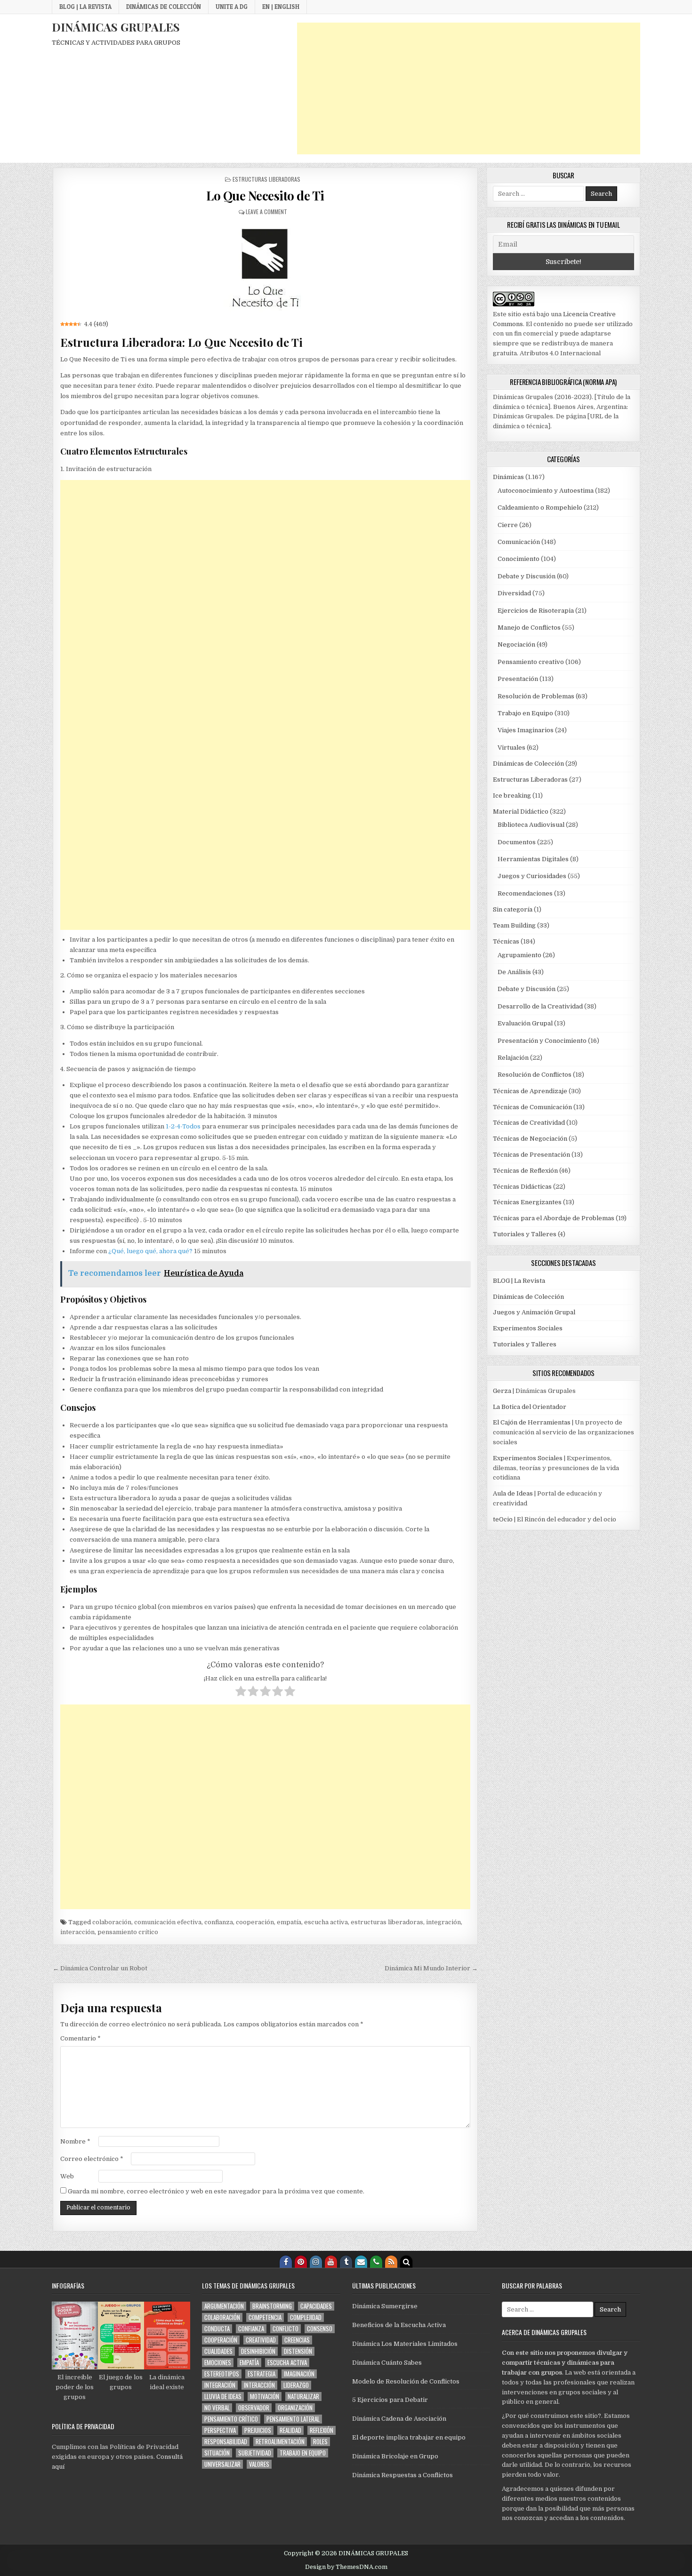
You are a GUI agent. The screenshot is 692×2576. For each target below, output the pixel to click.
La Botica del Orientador (530, 1407)
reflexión (322, 2430)
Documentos (517, 842)
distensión (298, 2351)
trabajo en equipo (303, 2453)
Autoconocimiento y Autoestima (546, 491)
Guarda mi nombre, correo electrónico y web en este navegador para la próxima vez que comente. (216, 2191)
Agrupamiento (519, 955)
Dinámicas (508, 477)
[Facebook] (286, 2262)
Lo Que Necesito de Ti (265, 196)
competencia (265, 2317)
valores (259, 2464)
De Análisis (514, 972)
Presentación (518, 679)
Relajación (513, 1058)
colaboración (112, 1922)
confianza (219, 1922)
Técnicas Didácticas (522, 1187)
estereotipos (222, 2374)
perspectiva (220, 2430)
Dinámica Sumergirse (385, 2306)
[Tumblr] (346, 2262)
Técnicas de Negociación (530, 1139)
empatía (289, 1922)
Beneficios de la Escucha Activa (399, 2325)
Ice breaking (512, 796)
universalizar (222, 2464)
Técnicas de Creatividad (529, 1123)
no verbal (217, 2408)
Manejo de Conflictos (529, 628)
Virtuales (511, 748)
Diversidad (514, 593)
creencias (297, 2340)
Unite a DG (232, 7)
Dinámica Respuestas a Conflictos (402, 2475)
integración (443, 1922)
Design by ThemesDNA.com (346, 2567)
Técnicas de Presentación (531, 1155)
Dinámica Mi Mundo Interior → (431, 1968)
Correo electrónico (92, 2159)
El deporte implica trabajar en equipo (409, 2437)
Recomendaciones (525, 893)
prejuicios (258, 2430)
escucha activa (326, 1922)
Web (67, 2176)
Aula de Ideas (513, 1493)
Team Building (514, 925)
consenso (320, 2329)
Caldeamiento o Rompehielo (540, 508)
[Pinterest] (301, 2262)
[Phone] (376, 2262)
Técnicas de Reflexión (525, 1171)
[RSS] (391, 2262)
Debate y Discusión (527, 576)
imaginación (299, 2374)
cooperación (255, 1922)
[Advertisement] (469, 88)
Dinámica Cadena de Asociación (399, 2419)
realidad (290, 2430)
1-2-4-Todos (183, 1126)
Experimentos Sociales (528, 1328)
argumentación (224, 2306)
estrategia (262, 2374)
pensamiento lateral (293, 2419)
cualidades (218, 2351)
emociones (218, 2363)
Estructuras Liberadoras (266, 179)
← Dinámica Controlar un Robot (100, 1968)
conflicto (286, 2329)
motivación (265, 2396)
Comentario (80, 2038)
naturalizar (303, 2396)
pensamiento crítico (128, 1932)
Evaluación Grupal (525, 1023)
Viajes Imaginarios (526, 730)
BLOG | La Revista (85, 7)
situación (217, 2453)
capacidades (316, 2306)
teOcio (503, 1519)
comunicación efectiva (168, 1922)
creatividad (261, 2340)
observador (254, 2408)
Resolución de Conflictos (535, 1075)
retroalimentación (280, 2442)
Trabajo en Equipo (525, 713)
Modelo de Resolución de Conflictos (406, 2381)
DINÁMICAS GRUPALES (116, 27)
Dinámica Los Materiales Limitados (405, 2344)
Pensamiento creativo (531, 662)
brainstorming (272, 2306)
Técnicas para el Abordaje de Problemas (554, 1218)
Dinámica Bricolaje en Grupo (395, 2456)
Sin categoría (513, 909)
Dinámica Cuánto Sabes (387, 2363)
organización (295, 2408)
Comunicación (519, 542)
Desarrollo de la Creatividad (540, 1006)
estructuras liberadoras (387, 1922)
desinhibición (258, 2351)
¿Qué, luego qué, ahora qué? (150, 1251)
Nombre (75, 2141)
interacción (77, 1932)
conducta (217, 2329)
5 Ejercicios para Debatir (390, 2400)
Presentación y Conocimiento (542, 1041)
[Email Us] (361, 2262)
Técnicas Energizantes (527, 1202)
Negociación (516, 644)
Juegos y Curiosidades (532, 876)
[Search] (406, 2262)
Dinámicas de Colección (164, 7)
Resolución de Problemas (536, 696)
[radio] (241, 1693)
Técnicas (506, 941)
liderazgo (296, 2385)
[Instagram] (316, 2262)
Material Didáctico (521, 812)
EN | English (281, 7)
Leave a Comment (266, 212)
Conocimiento (519, 559)
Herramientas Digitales (533, 859)
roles (320, 2442)
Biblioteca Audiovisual (531, 825)
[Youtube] (331, 2262)
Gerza (502, 1391)
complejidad (306, 2317)
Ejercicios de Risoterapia (536, 611)
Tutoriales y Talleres (525, 1234)
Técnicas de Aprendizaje (530, 1091)
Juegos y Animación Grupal (534, 1312)
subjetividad (255, 2453)
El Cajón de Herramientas (532, 1422)
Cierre (508, 525)
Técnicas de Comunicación (532, 1107)
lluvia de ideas (223, 2396)
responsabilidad (226, 2442)
